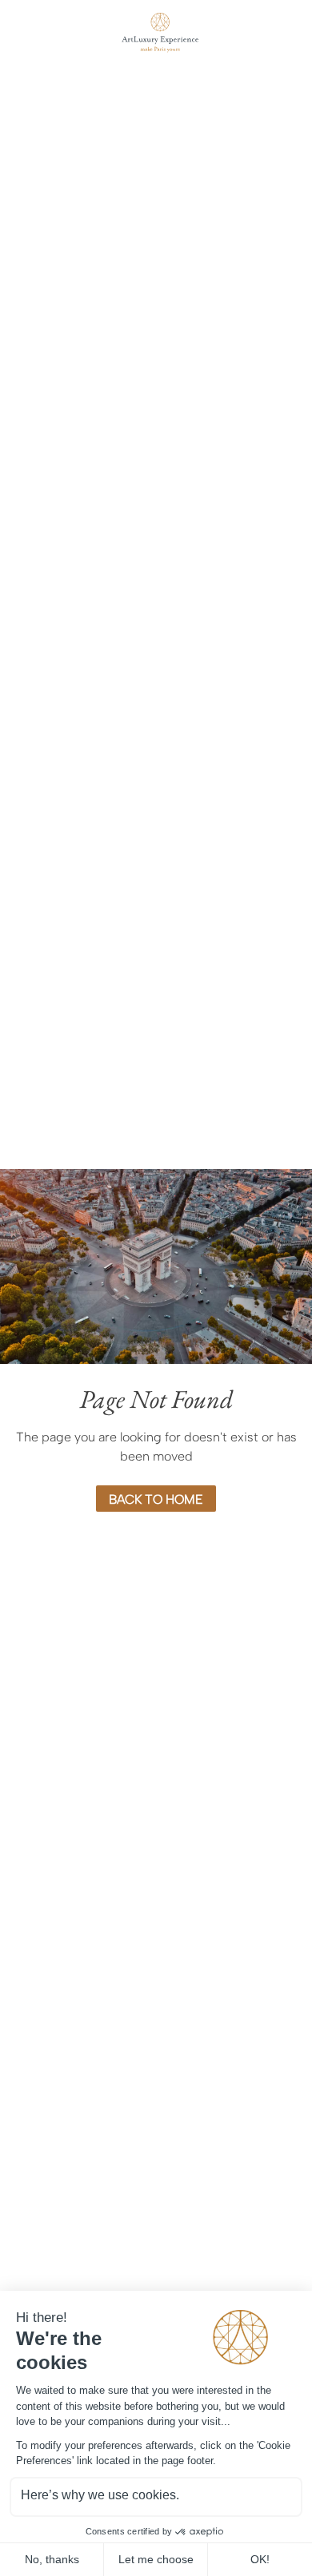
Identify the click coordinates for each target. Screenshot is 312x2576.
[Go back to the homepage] (156, 33)
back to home (156, 1499)
